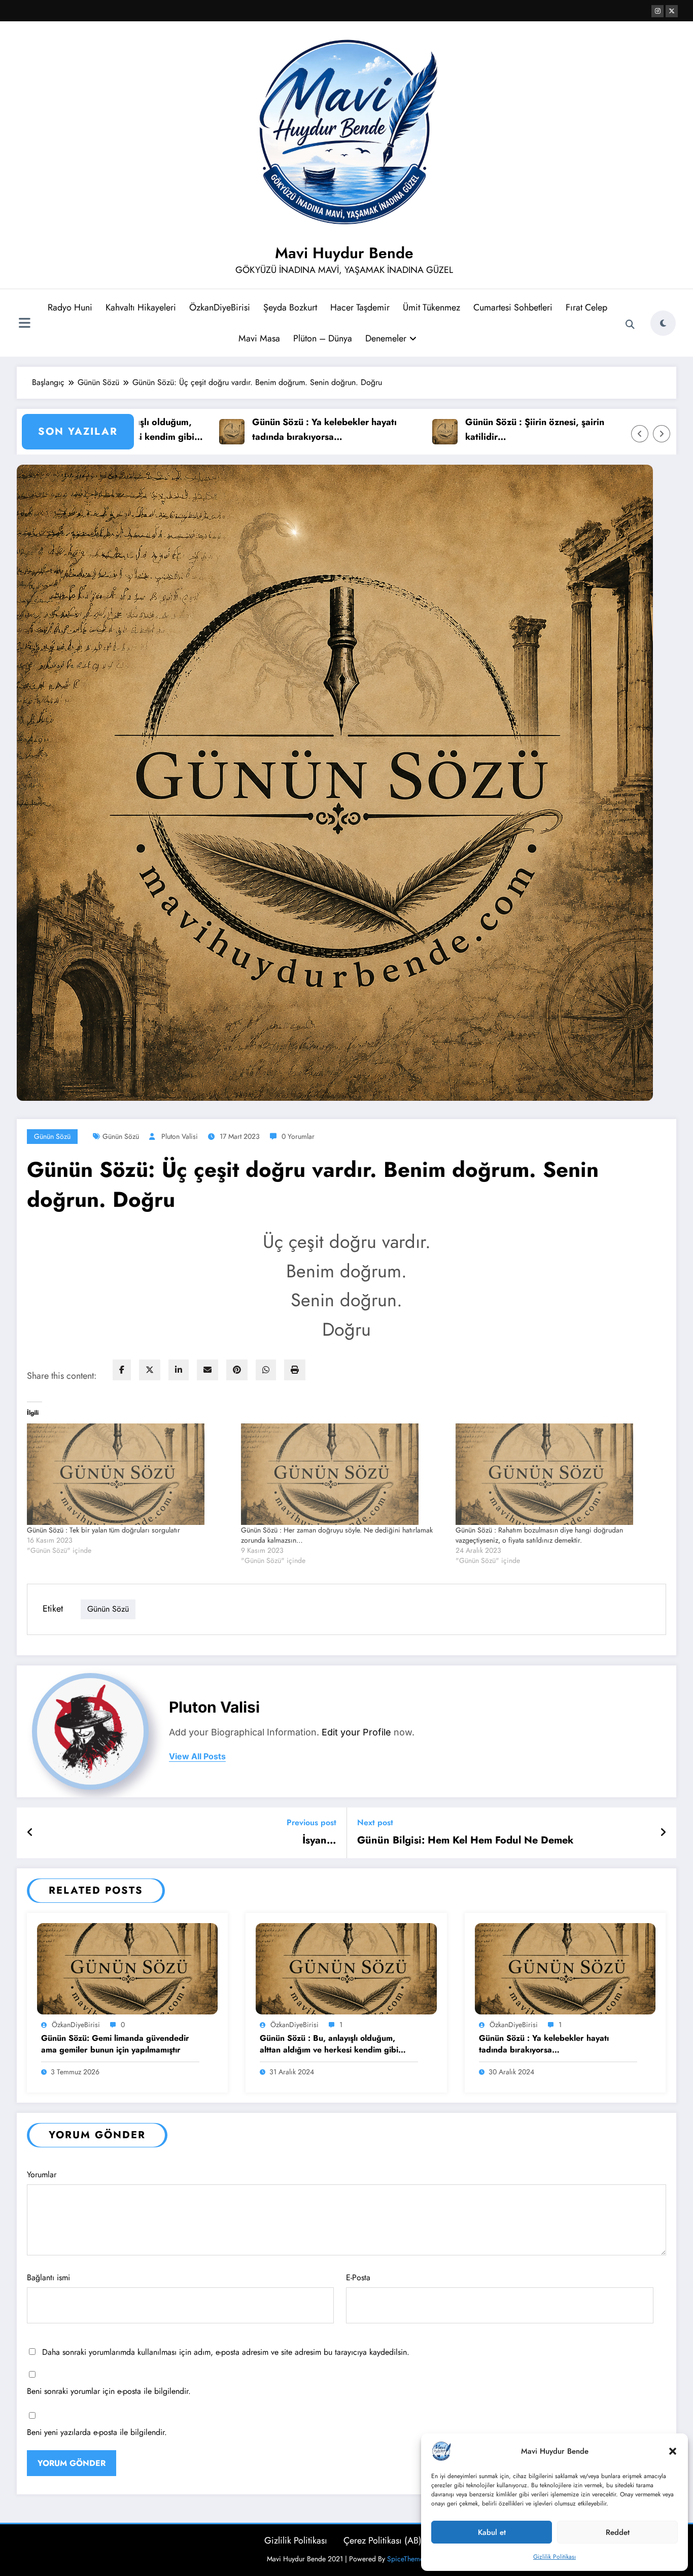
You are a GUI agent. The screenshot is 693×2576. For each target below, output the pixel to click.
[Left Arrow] (640, 434)
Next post (375, 1822)
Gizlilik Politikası (555, 2557)
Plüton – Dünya (323, 338)
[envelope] (207, 1370)
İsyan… (319, 1840)
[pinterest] (237, 1370)
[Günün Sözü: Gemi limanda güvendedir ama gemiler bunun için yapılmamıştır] (127, 1968)
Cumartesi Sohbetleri (513, 307)
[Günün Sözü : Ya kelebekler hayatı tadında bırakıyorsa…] (565, 1968)
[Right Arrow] (662, 434)
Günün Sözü (52, 1136)
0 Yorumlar (298, 1136)
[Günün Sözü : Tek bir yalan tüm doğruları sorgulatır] (129, 1474)
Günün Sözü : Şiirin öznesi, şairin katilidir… (461, 429)
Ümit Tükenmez (431, 307)
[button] (673, 2451)
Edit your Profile (356, 1732)
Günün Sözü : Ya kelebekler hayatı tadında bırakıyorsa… (251, 429)
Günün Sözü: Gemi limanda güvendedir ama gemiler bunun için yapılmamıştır (115, 2044)
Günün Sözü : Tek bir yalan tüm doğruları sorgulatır (103, 1530)
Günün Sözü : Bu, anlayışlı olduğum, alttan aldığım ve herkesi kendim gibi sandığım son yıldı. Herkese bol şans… (332, 2044)
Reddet (618, 2532)
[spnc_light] (663, 323)
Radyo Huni (70, 307)
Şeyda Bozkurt (290, 307)
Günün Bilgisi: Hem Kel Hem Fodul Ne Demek (465, 1840)
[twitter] (150, 1370)
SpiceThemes (407, 2559)
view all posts (197, 1756)
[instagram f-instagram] (657, 11)
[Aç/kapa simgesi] (24, 324)
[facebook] (122, 1370)
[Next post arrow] (663, 1833)
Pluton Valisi (180, 1136)
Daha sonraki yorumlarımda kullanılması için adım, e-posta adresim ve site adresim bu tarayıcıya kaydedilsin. (226, 2352)
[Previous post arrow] (30, 1833)
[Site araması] (630, 325)
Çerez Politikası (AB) (383, 2540)
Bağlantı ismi (48, 2277)
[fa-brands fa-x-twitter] (672, 11)
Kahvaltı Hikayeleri (141, 307)
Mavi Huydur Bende (344, 253)
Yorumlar (42, 2174)
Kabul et (492, 2532)
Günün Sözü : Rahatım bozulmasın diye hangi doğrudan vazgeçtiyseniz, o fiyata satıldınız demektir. (539, 1535)
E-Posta (358, 2277)
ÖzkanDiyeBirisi (220, 307)
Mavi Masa (259, 338)
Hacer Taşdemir (360, 307)
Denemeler (386, 338)
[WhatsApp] (266, 1370)
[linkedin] (179, 1370)
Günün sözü (121, 1136)
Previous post (311, 1822)
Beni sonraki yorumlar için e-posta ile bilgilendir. (109, 2391)
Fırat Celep (586, 307)
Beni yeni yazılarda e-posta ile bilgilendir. (97, 2432)
